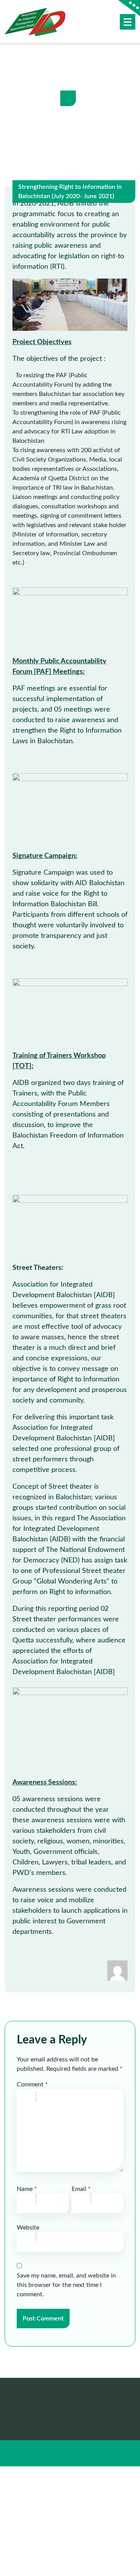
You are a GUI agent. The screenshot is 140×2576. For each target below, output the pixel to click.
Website (28, 2228)
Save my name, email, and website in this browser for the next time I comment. (66, 2285)
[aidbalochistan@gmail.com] (117, 1970)
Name (27, 2189)
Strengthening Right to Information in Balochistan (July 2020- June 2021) (70, 192)
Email (81, 2189)
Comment (32, 2084)
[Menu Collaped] (128, 22)
